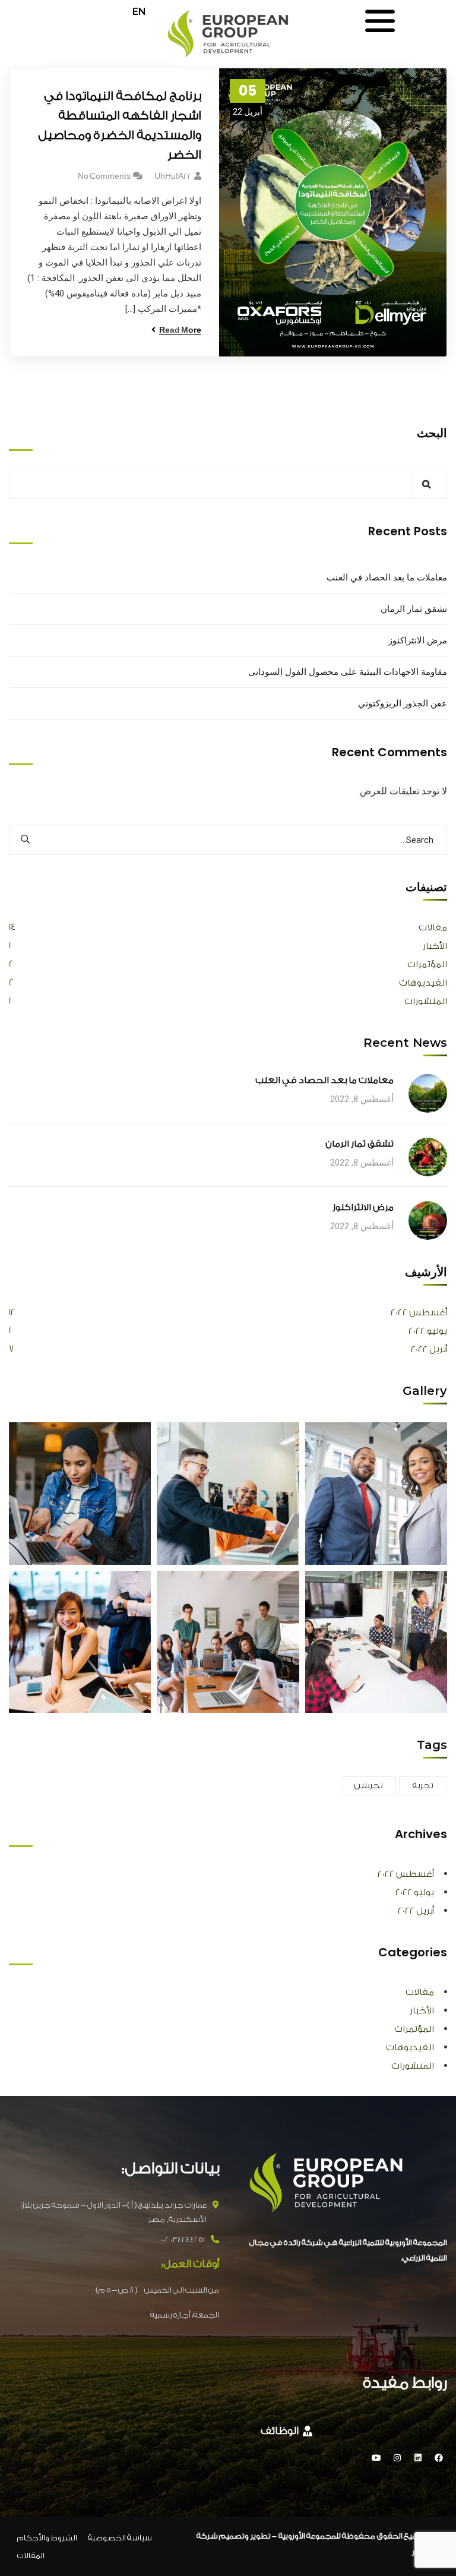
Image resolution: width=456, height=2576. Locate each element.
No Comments (104, 176)
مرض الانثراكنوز (418, 640)
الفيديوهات (423, 983)
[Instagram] (397, 2458)
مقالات (433, 928)
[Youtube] (376, 2458)
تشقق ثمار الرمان (414, 609)
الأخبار (435, 946)
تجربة (423, 1786)
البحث (432, 433)
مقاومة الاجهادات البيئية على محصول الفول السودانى (348, 672)
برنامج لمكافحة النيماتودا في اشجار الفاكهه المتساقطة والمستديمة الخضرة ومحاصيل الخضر (120, 125)
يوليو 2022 (428, 1331)
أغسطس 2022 (419, 1313)
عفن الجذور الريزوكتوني (403, 703)
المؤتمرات (427, 965)
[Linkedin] (418, 2458)
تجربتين (368, 1786)
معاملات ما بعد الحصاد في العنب (387, 577)
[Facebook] (439, 2458)
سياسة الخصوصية (120, 2538)
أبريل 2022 (429, 1349)
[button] (286, 2432)
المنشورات (426, 1001)
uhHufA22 (173, 176)
